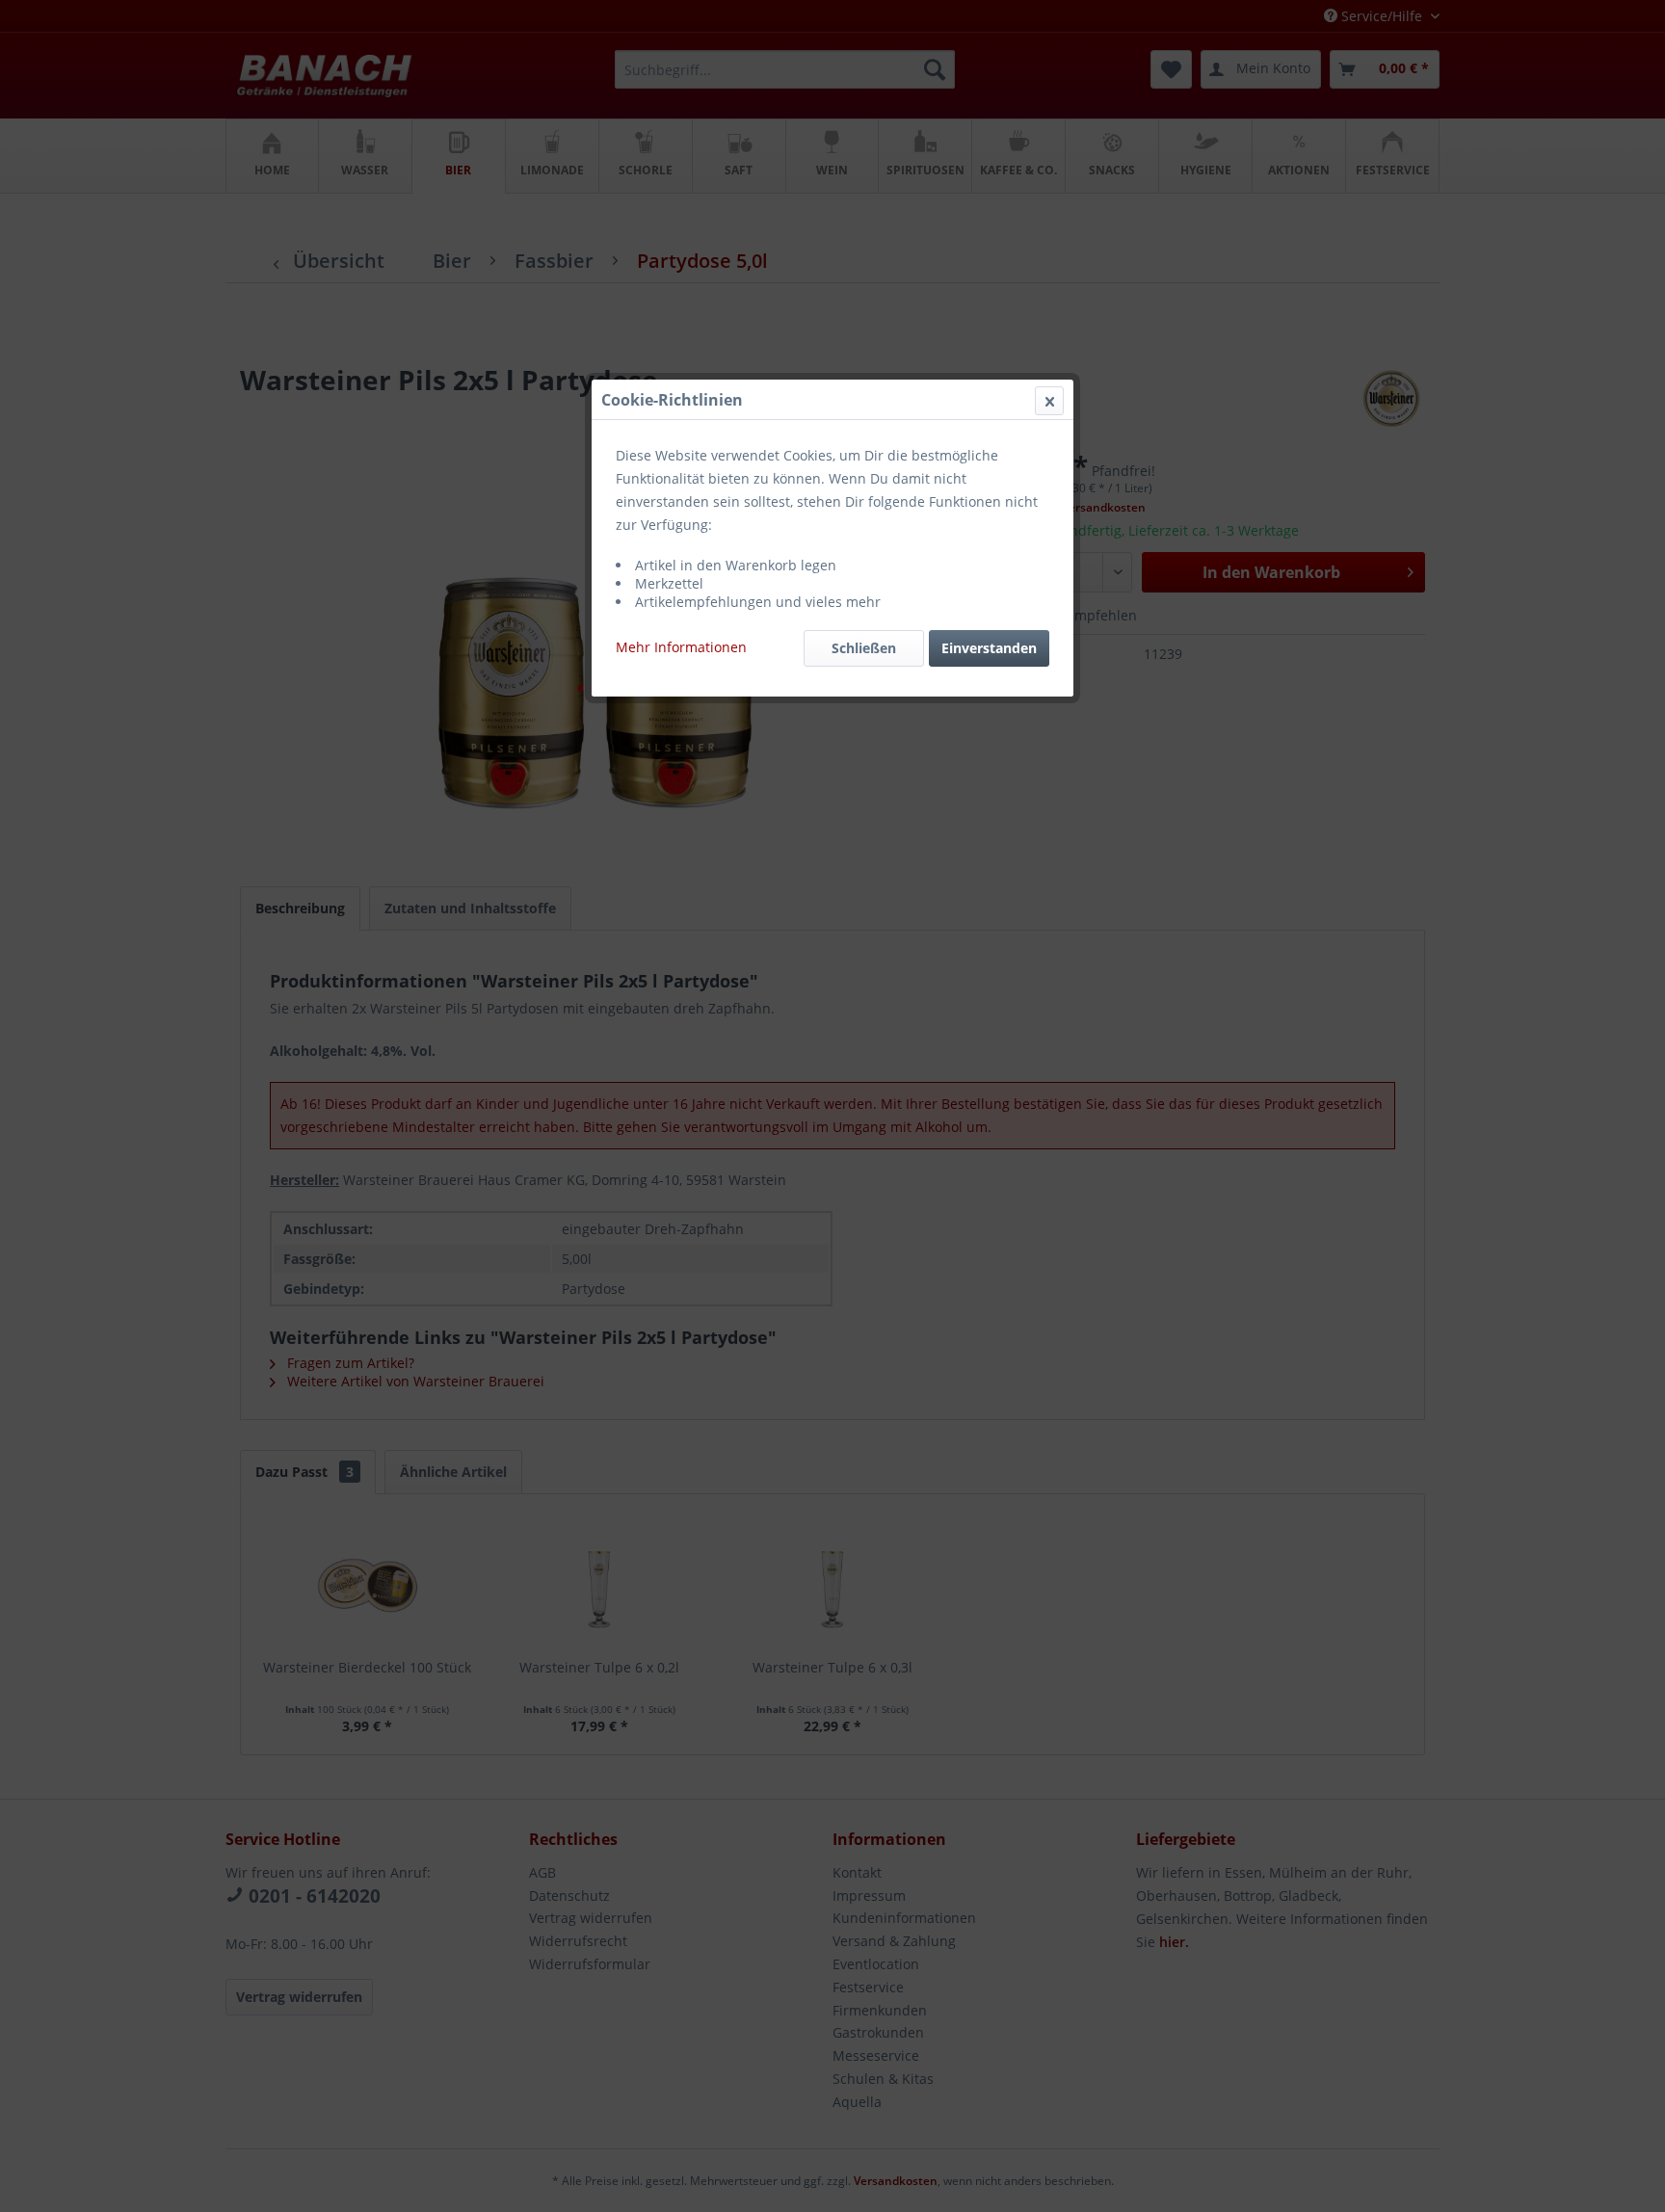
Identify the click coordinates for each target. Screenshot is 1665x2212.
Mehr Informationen (681, 647)
